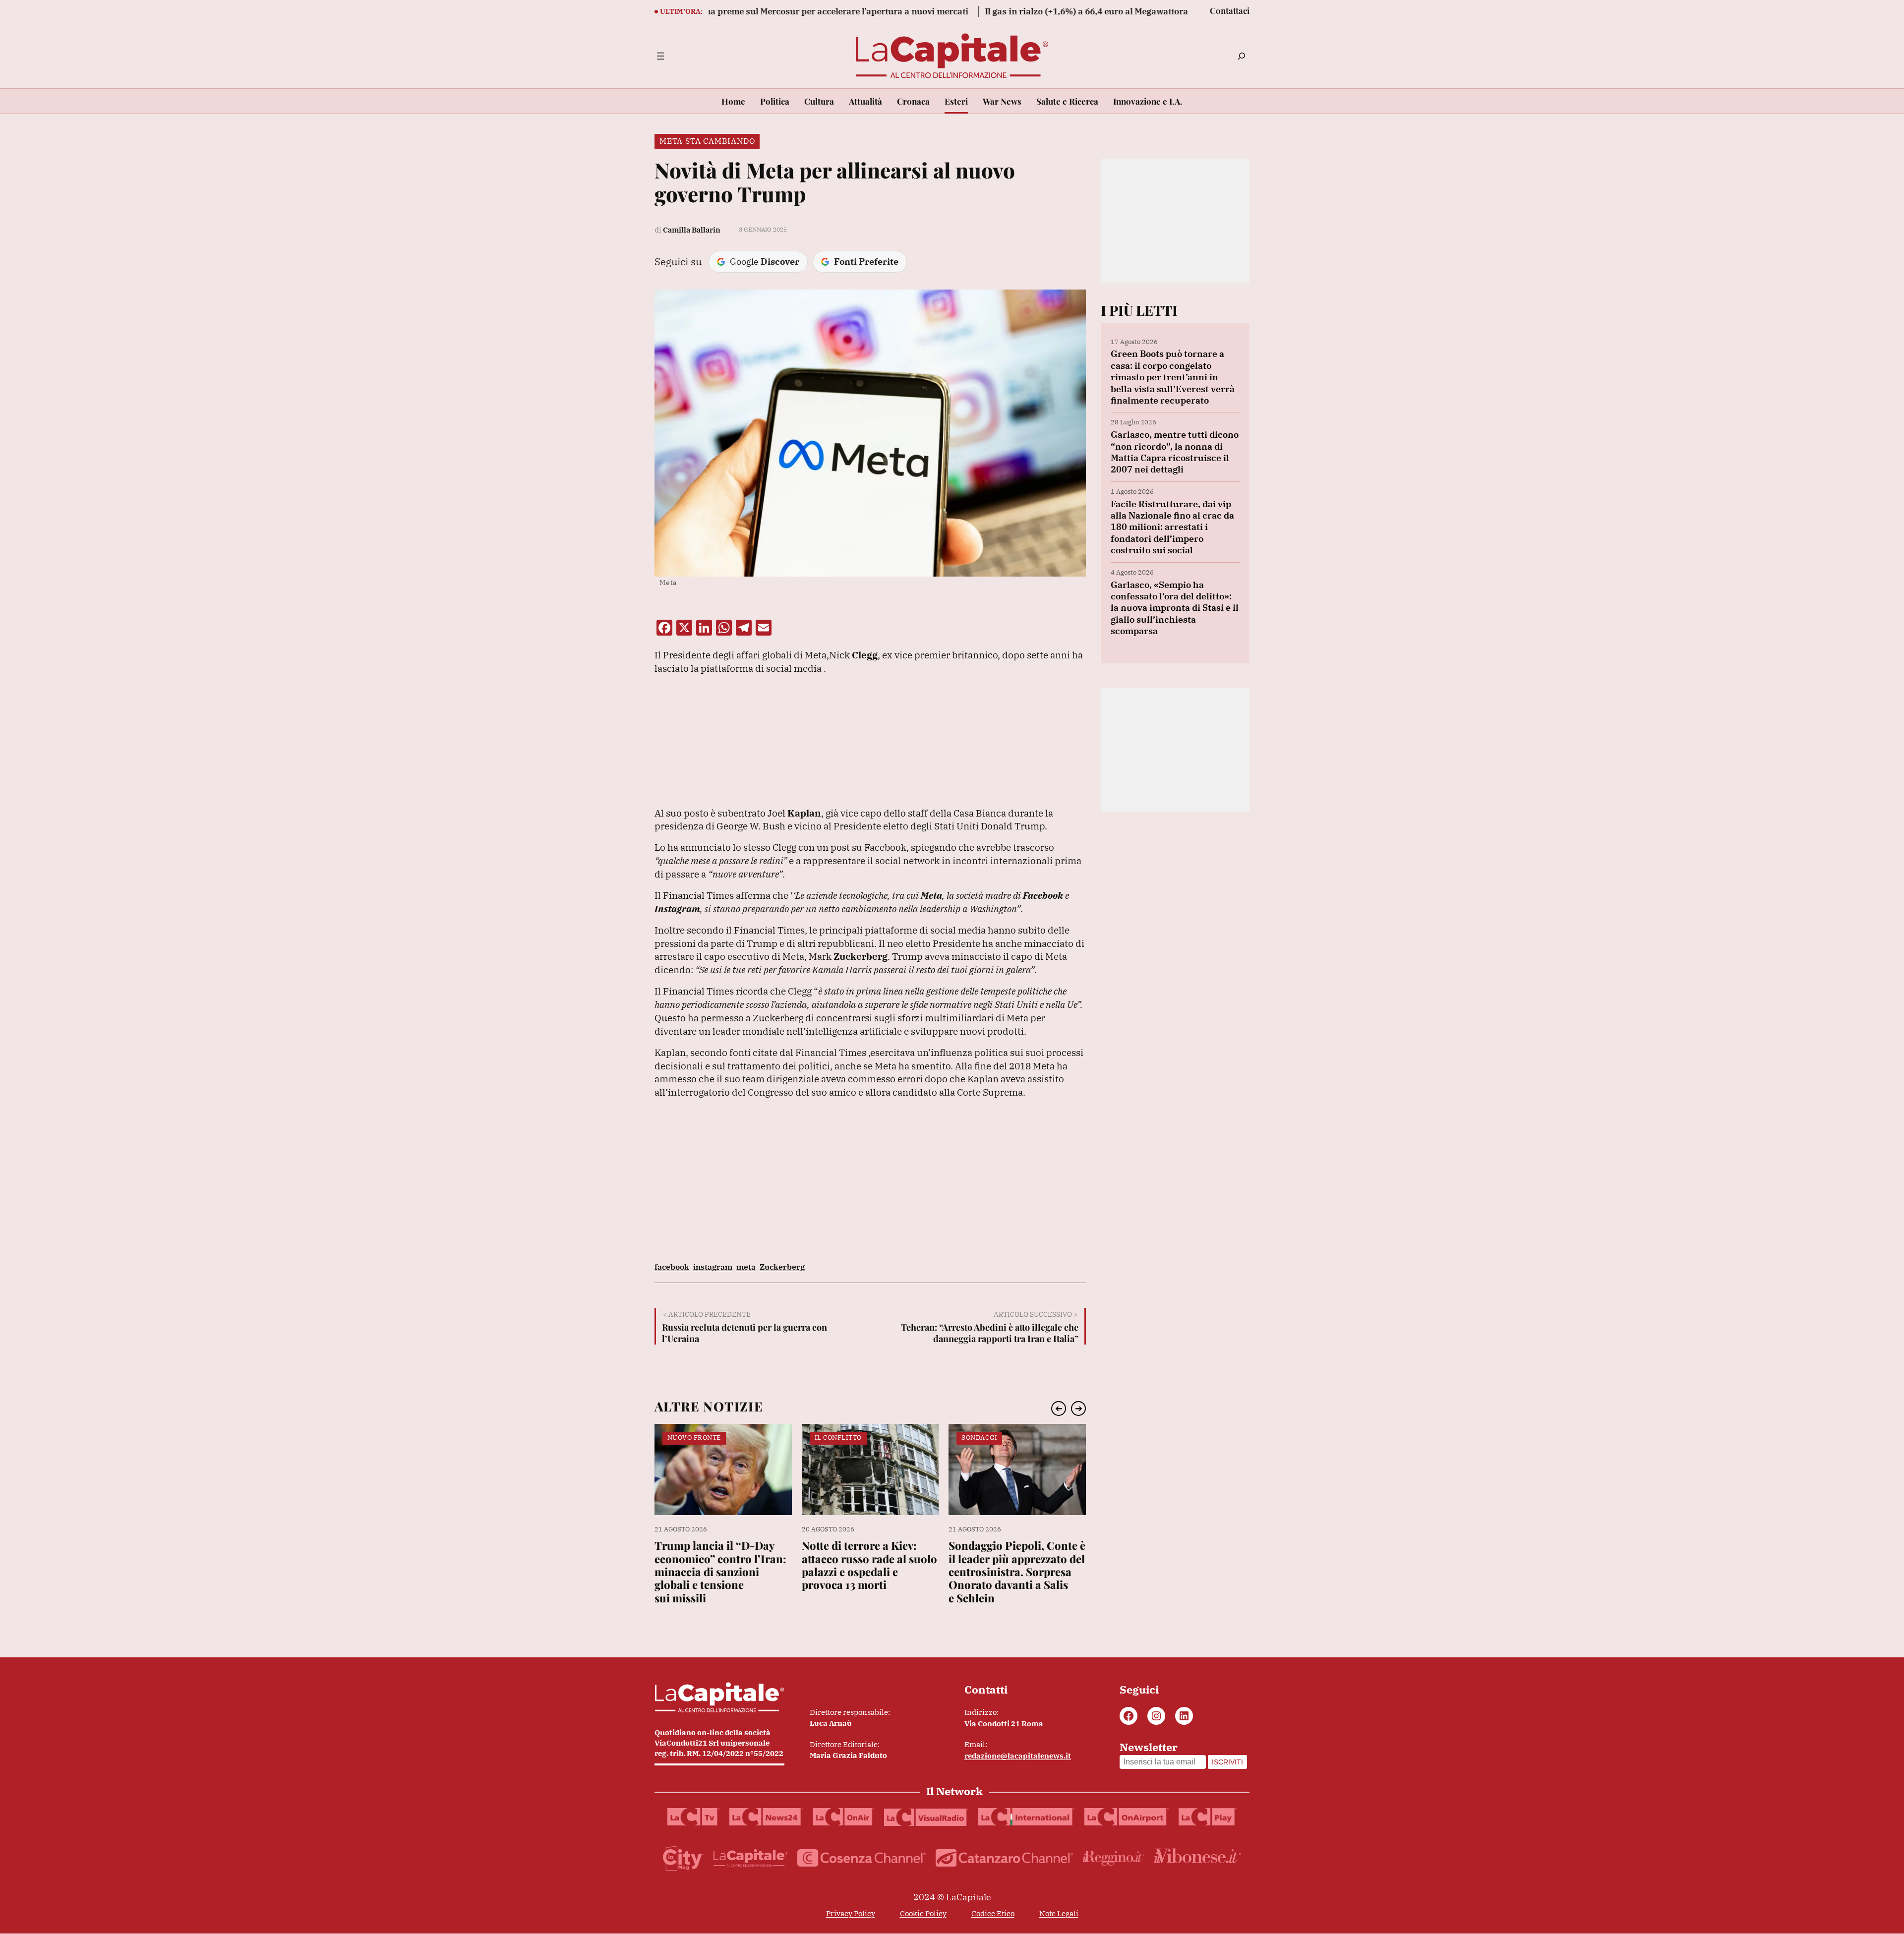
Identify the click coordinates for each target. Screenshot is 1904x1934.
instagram (713, 1267)
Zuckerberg (782, 1267)
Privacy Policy (851, 1913)
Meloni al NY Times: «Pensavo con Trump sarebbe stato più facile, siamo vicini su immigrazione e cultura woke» (1003, 1578)
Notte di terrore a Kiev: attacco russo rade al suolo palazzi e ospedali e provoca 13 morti (722, 1565)
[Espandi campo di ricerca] (1242, 56)
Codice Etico (993, 1913)
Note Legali (1059, 1913)
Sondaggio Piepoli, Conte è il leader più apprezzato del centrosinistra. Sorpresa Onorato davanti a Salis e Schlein (870, 1572)
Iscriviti (1227, 1762)
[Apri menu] (660, 56)
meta (746, 1267)
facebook (672, 1267)
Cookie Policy (923, 1913)
